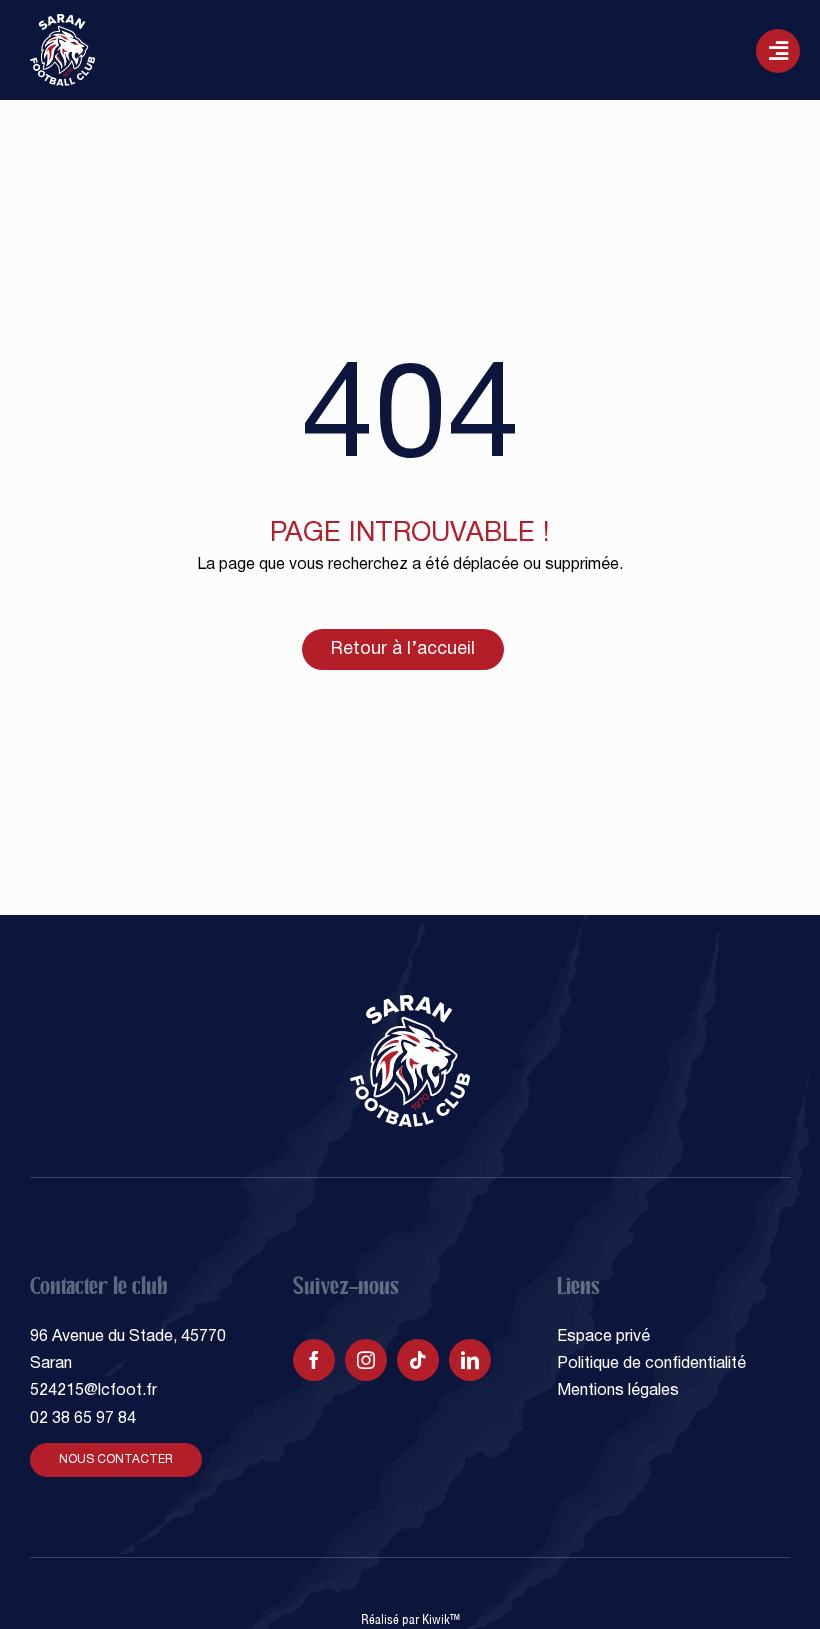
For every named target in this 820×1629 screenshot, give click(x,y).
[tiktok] (418, 1360)
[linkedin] (470, 1360)
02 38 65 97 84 (83, 1419)
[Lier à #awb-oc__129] (778, 51)
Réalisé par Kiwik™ (410, 1619)
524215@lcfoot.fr (93, 1391)
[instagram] (366, 1360)
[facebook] (314, 1360)
